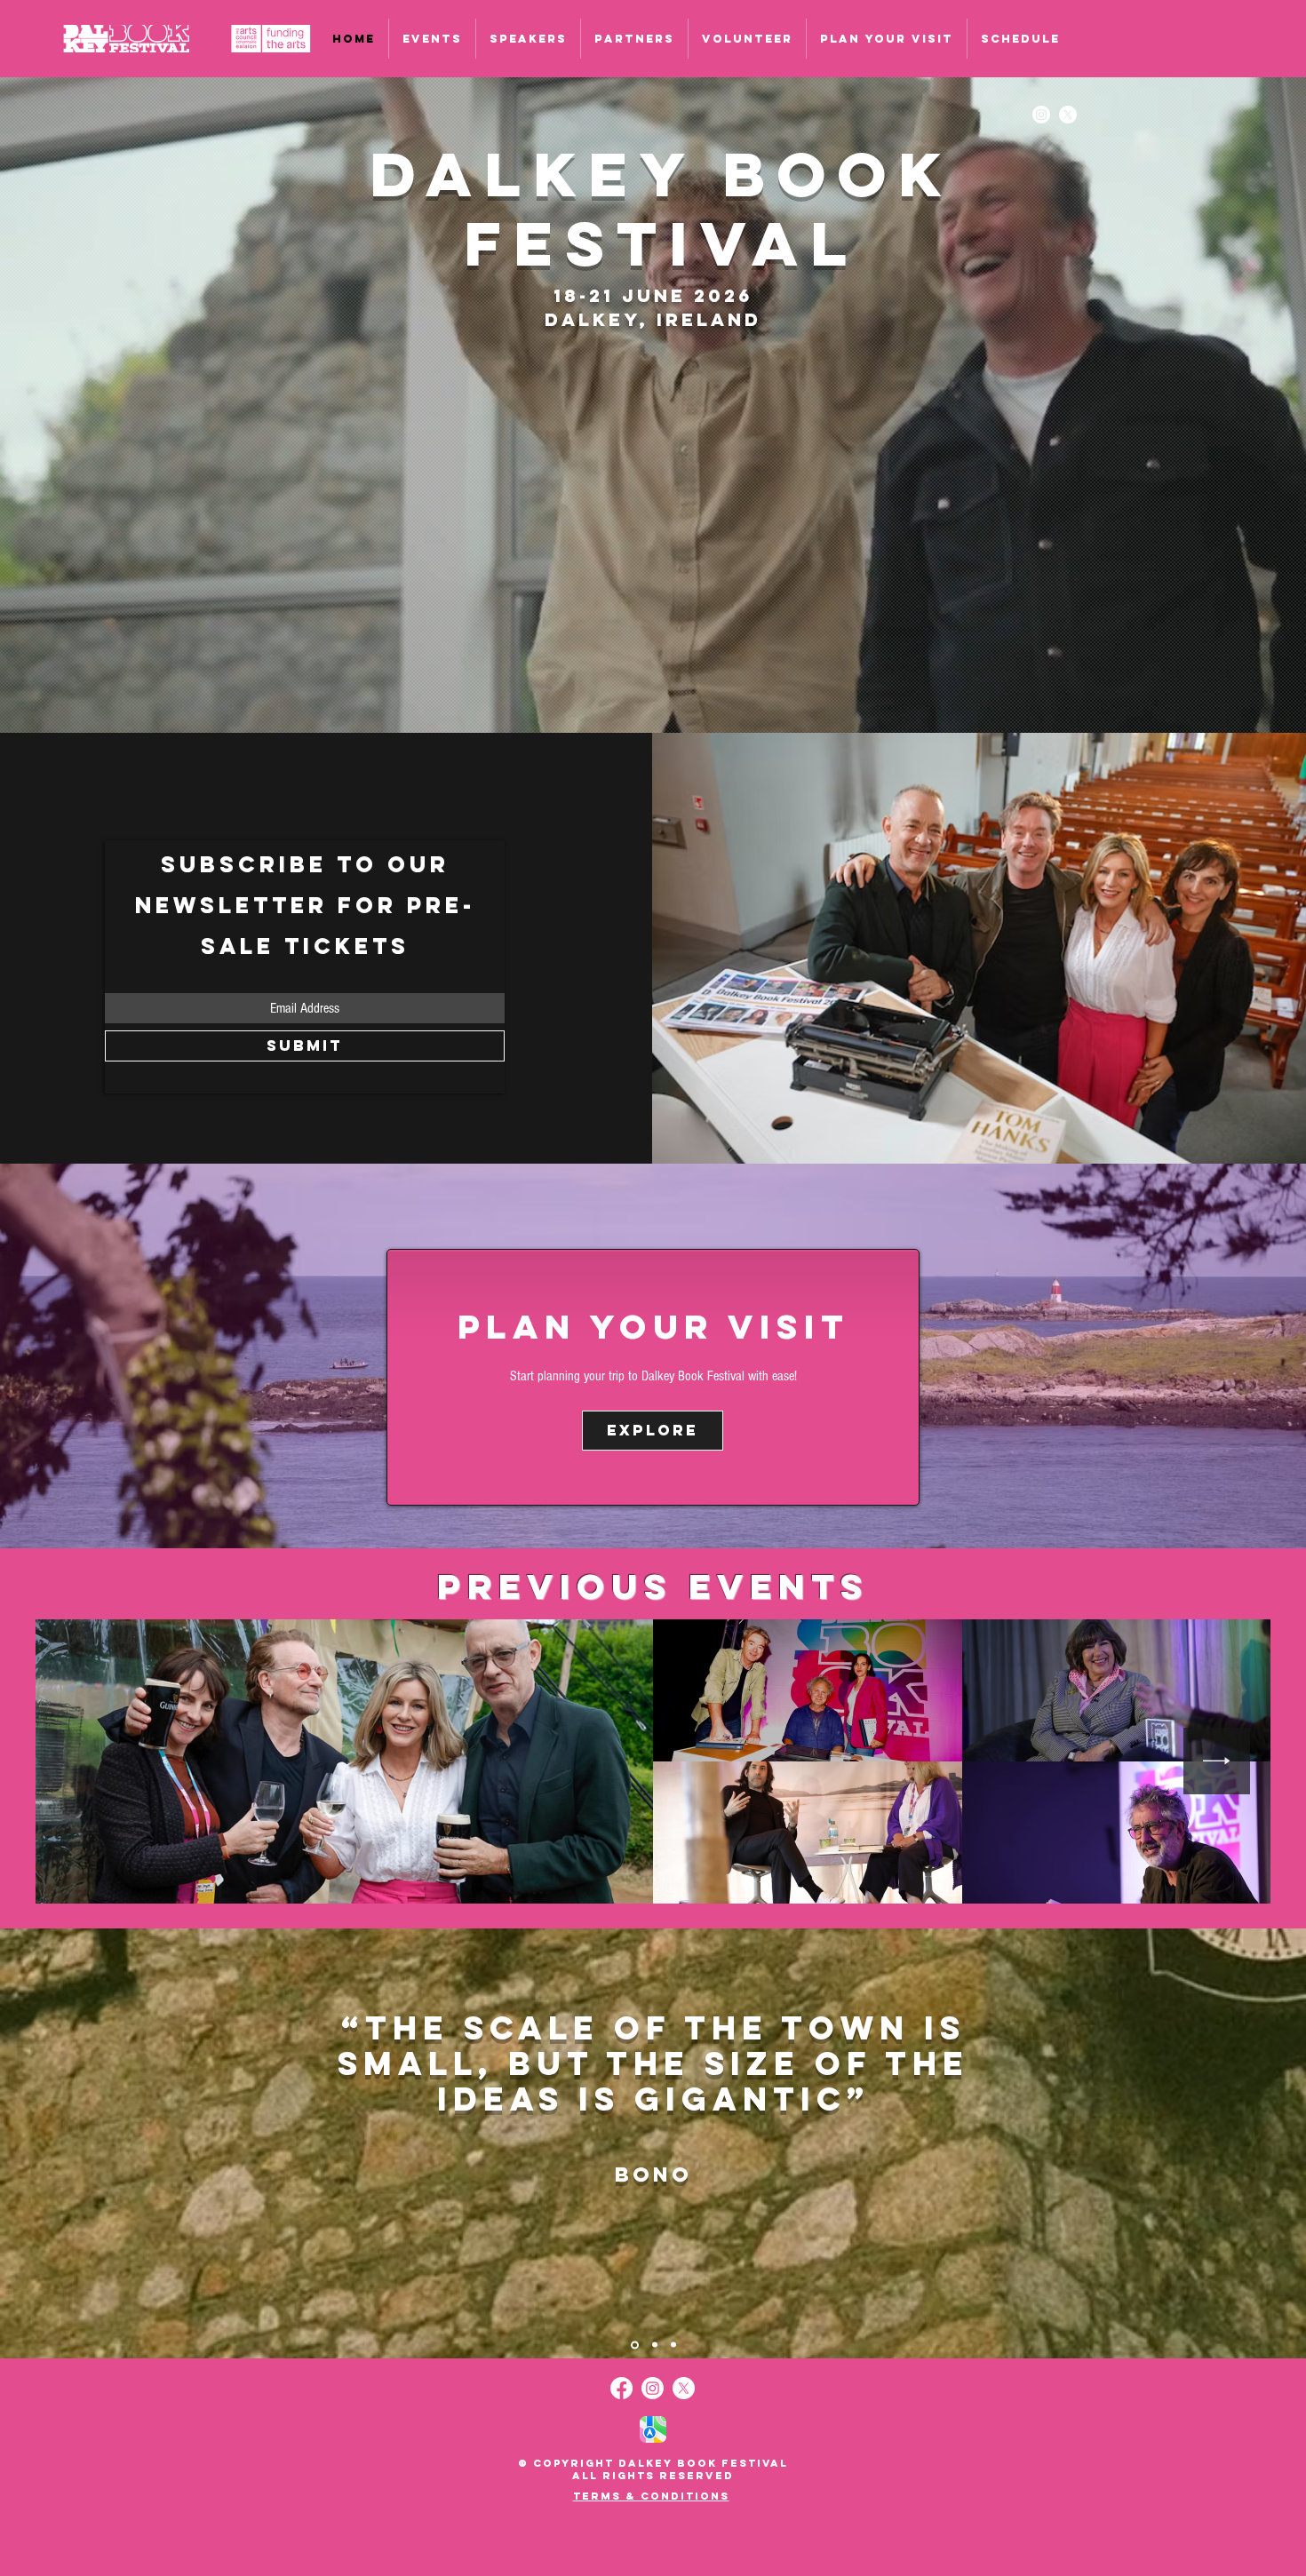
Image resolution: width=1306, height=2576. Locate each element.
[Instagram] (1041, 115)
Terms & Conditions (651, 2496)
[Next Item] (1217, 1761)
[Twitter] (1068, 115)
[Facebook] (621, 2388)
